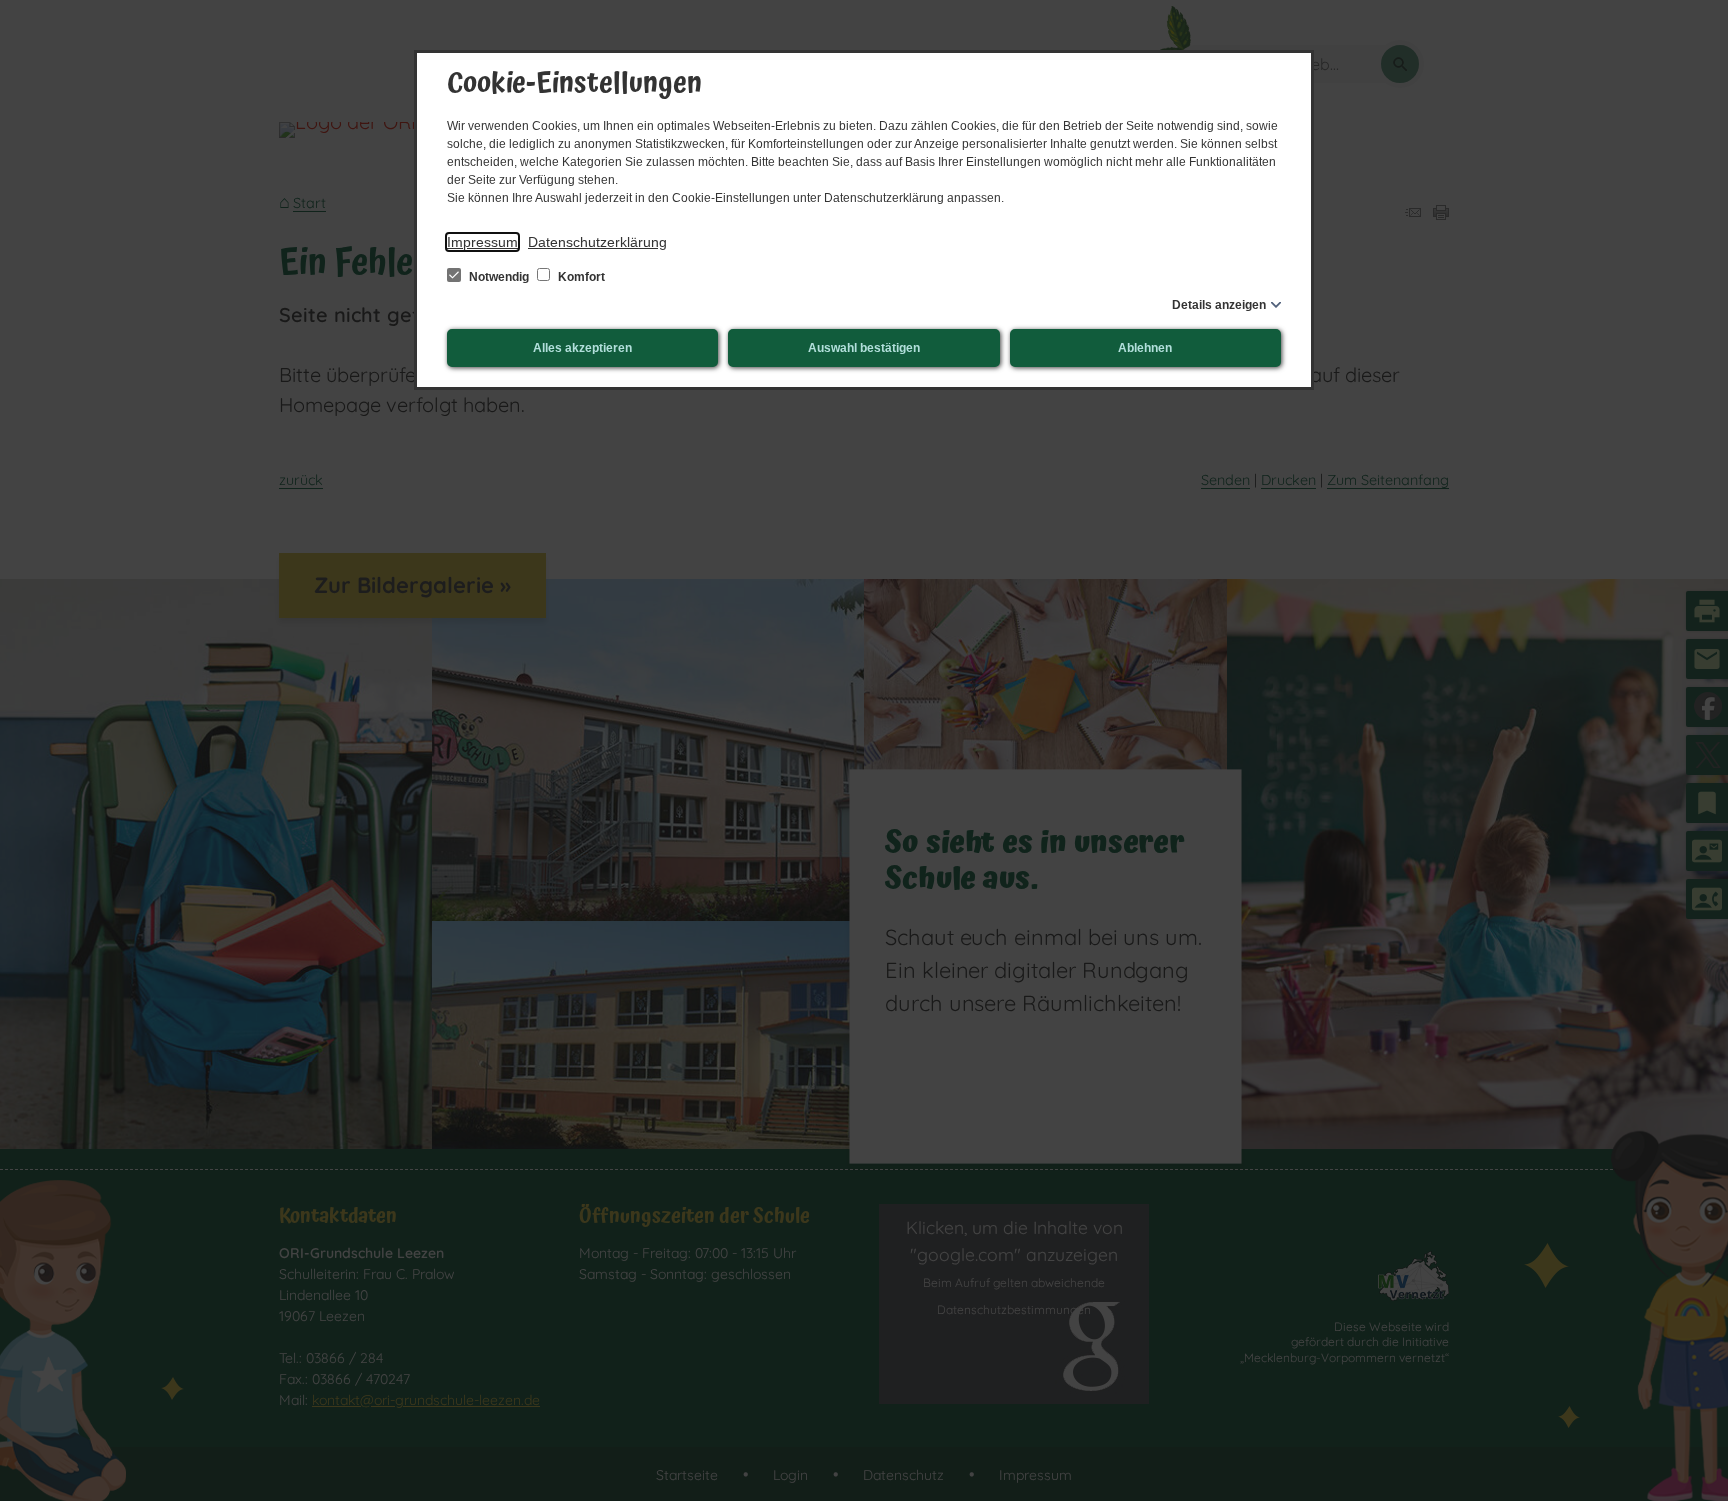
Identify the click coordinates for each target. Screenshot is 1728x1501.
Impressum (482, 242)
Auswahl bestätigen (864, 348)
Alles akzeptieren (582, 348)
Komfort (580, 277)
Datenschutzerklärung (597, 242)
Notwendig (499, 277)
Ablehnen (1145, 348)
